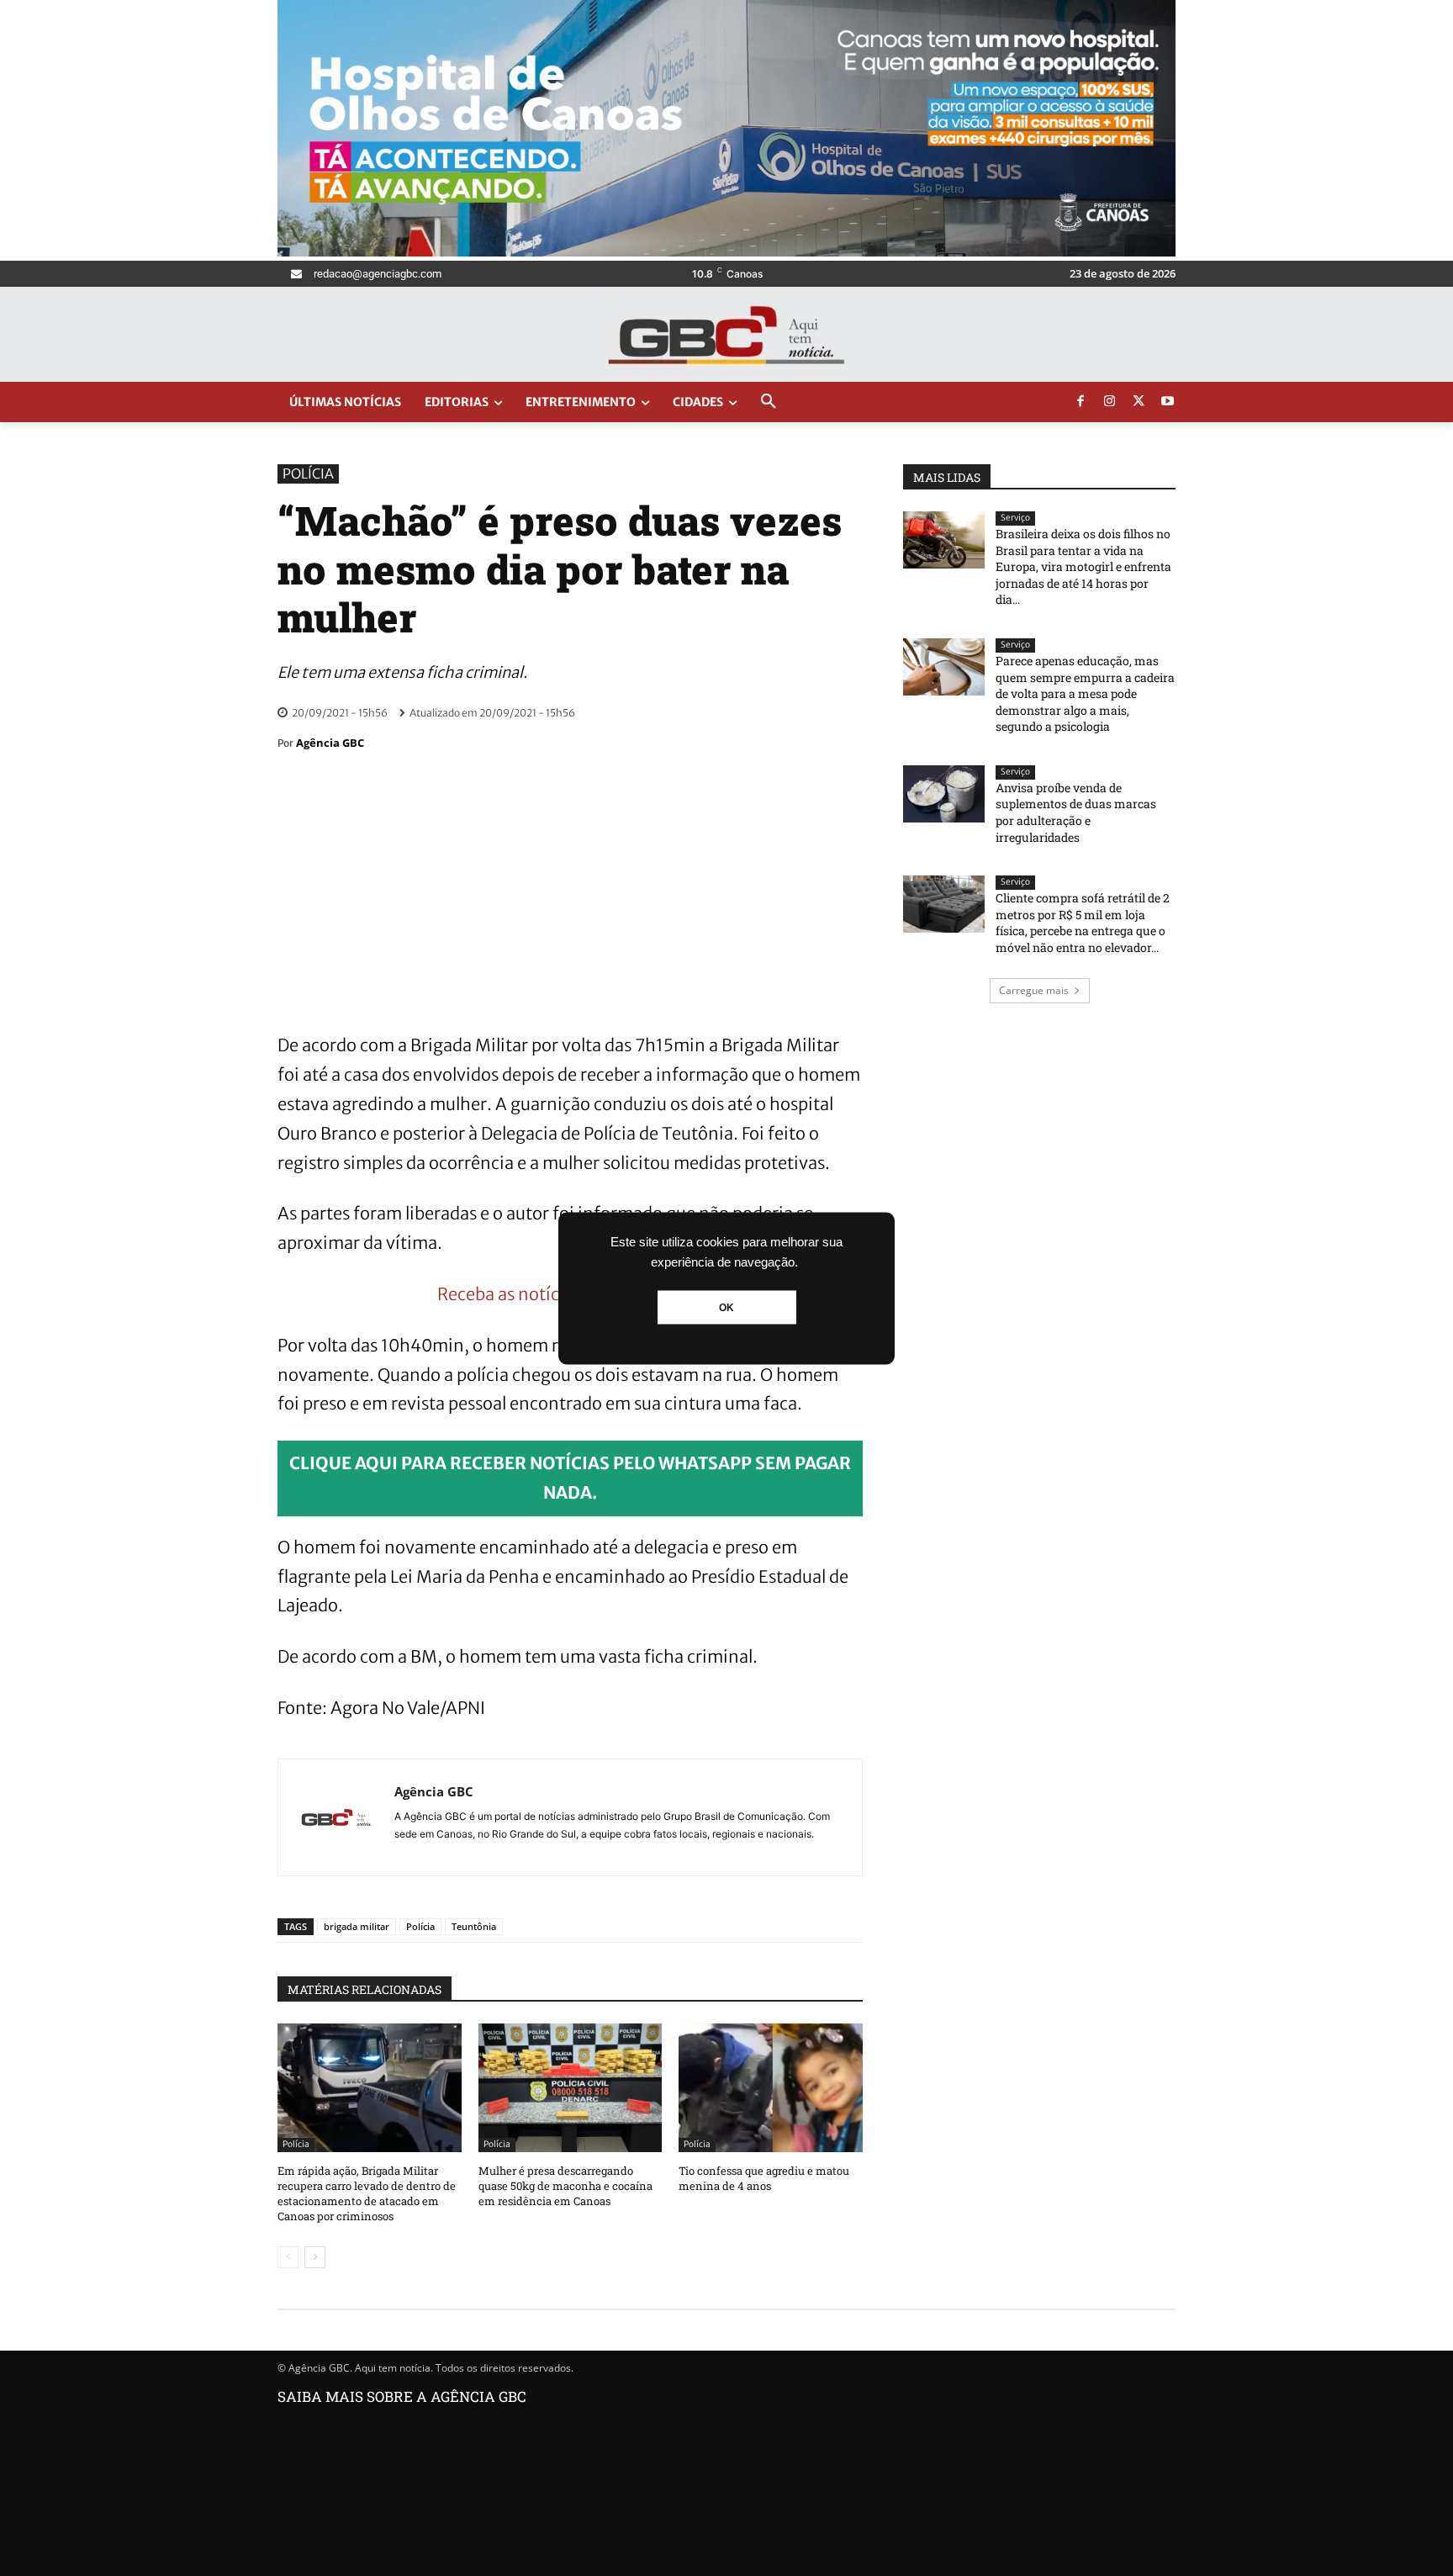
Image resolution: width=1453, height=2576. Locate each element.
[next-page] (315, 2257)
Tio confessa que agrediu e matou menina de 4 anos (764, 2178)
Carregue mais (1034, 990)
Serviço (1015, 518)
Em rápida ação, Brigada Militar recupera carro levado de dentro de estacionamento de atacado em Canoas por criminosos (367, 2194)
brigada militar (357, 1926)
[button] (769, 402)
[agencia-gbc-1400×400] (726, 252)
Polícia (308, 473)
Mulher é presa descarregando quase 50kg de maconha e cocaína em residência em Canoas (565, 2186)
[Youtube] (1168, 402)
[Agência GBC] (336, 1817)
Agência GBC (330, 743)
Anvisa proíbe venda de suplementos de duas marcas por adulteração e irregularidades (1076, 812)
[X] (1139, 402)
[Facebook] (1081, 402)
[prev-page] (288, 2257)
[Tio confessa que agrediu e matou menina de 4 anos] (771, 2088)
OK (726, 1307)
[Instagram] (1110, 402)
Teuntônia (474, 1926)
